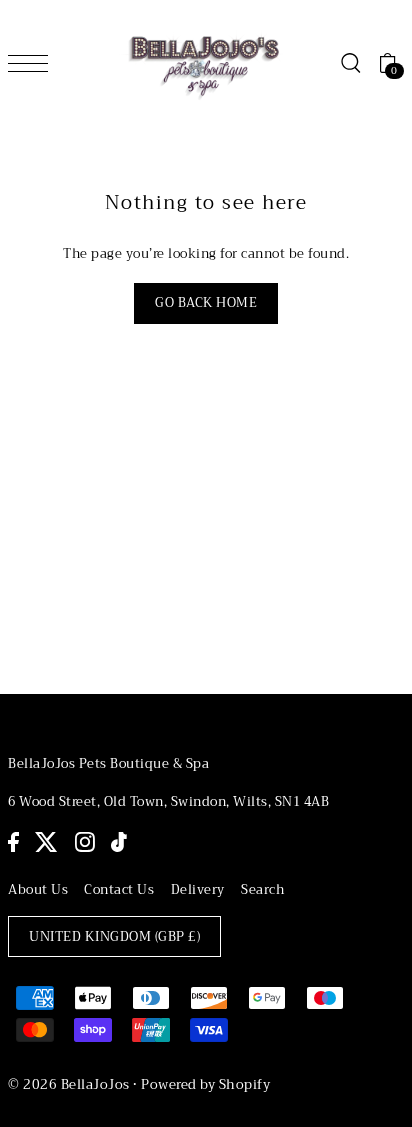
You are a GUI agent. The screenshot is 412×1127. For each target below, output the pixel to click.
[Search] (350, 62)
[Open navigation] (33, 62)
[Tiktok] (119, 842)
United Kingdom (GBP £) (114, 936)
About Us (38, 890)
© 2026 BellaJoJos (69, 1084)
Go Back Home (206, 303)
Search (262, 890)
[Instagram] (85, 842)
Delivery (198, 890)
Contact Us (119, 890)
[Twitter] (46, 842)
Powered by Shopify (205, 1084)
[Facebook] (13, 842)
